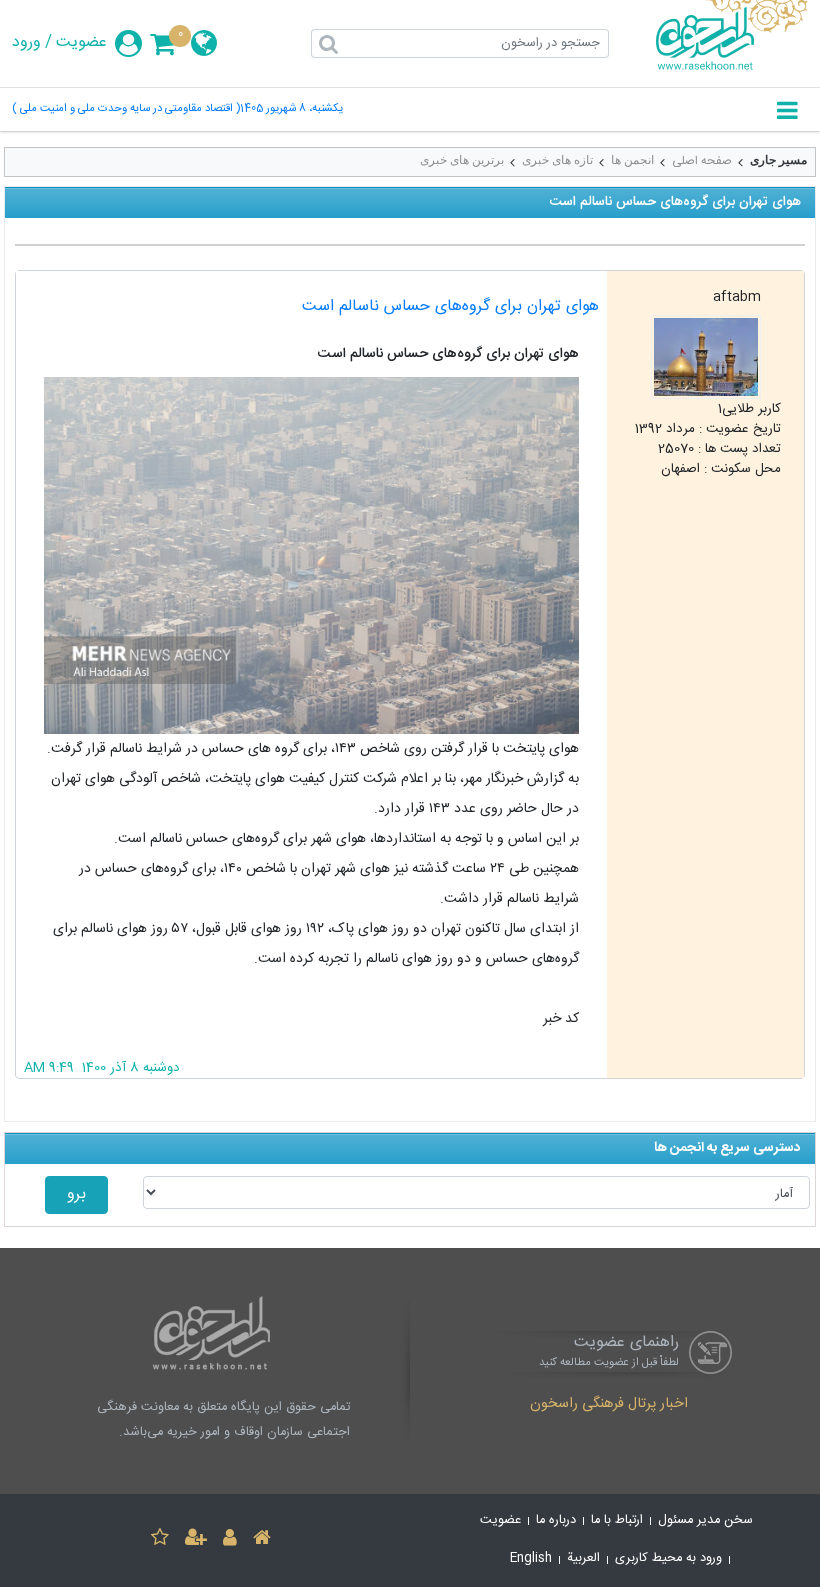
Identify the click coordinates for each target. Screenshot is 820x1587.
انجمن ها (632, 160)
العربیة (583, 1558)
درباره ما (556, 1520)
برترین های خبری (462, 160)
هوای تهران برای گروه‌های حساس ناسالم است (450, 306)
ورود (26, 43)
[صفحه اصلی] (262, 1540)
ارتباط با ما (617, 1520)
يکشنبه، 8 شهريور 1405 (291, 109)
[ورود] (230, 1540)
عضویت (81, 43)
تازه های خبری (557, 160)
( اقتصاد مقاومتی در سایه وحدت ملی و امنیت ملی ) (126, 109)
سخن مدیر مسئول (705, 1520)
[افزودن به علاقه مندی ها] (160, 1540)
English (531, 1558)
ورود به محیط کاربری (668, 1558)
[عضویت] (196, 1540)
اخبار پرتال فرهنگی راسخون (609, 1405)
